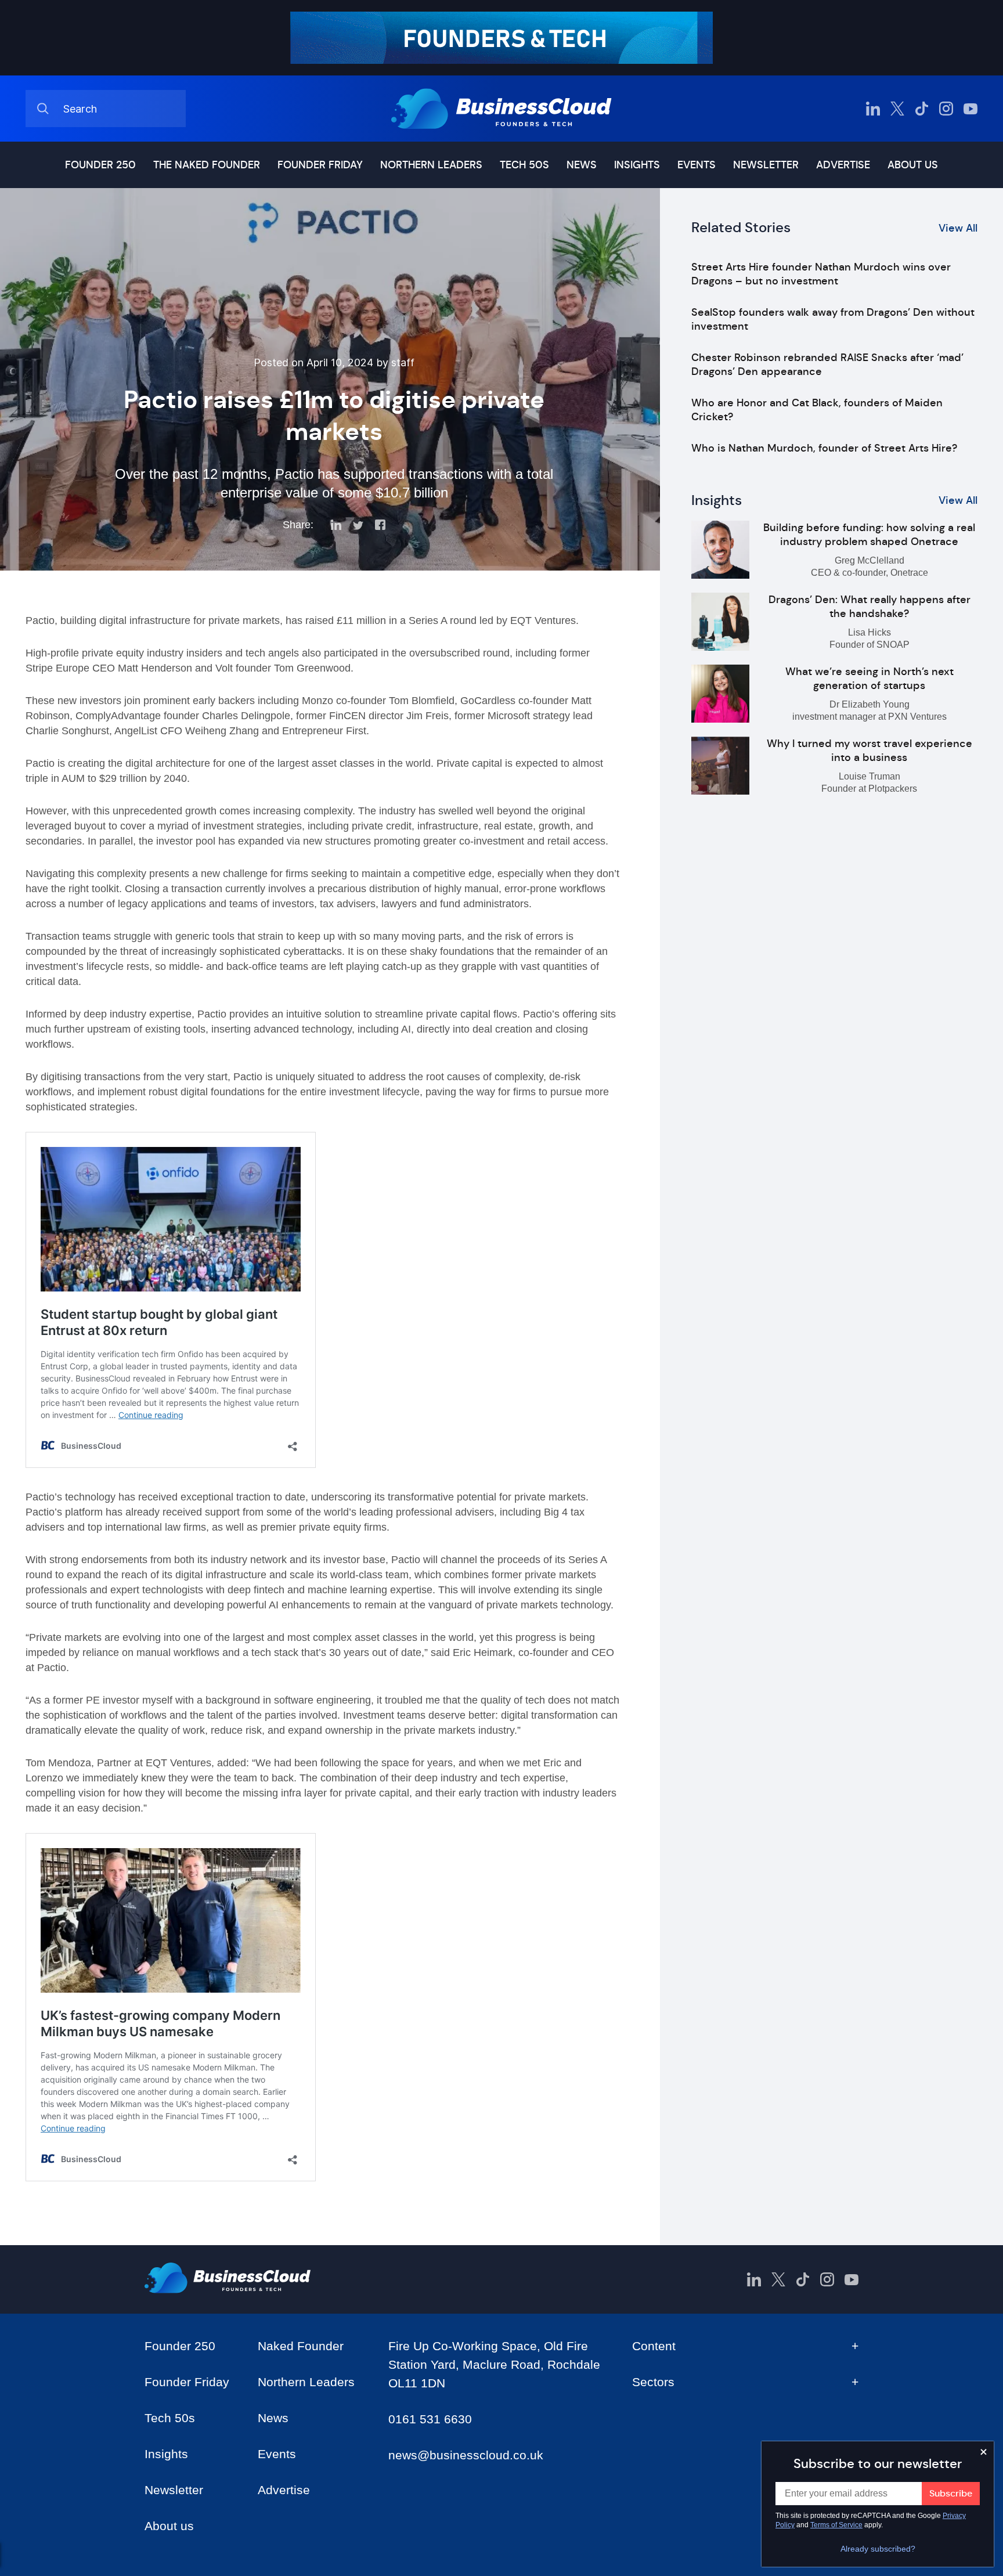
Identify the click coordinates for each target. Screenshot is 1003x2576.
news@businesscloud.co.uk (466, 2455)
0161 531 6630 (430, 2419)
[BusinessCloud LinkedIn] (873, 109)
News (582, 165)
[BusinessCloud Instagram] (946, 109)
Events (697, 165)
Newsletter (766, 165)
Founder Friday (320, 165)
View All (958, 228)
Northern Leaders (431, 165)
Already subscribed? (878, 2549)
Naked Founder (301, 2346)
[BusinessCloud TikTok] (922, 109)
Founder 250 (100, 165)
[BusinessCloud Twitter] (897, 109)
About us (913, 165)
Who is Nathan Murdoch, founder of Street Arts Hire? (824, 448)
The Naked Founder (207, 165)
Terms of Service (836, 2525)
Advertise (843, 165)
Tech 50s (524, 165)
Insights (637, 165)
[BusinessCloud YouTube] (970, 109)
